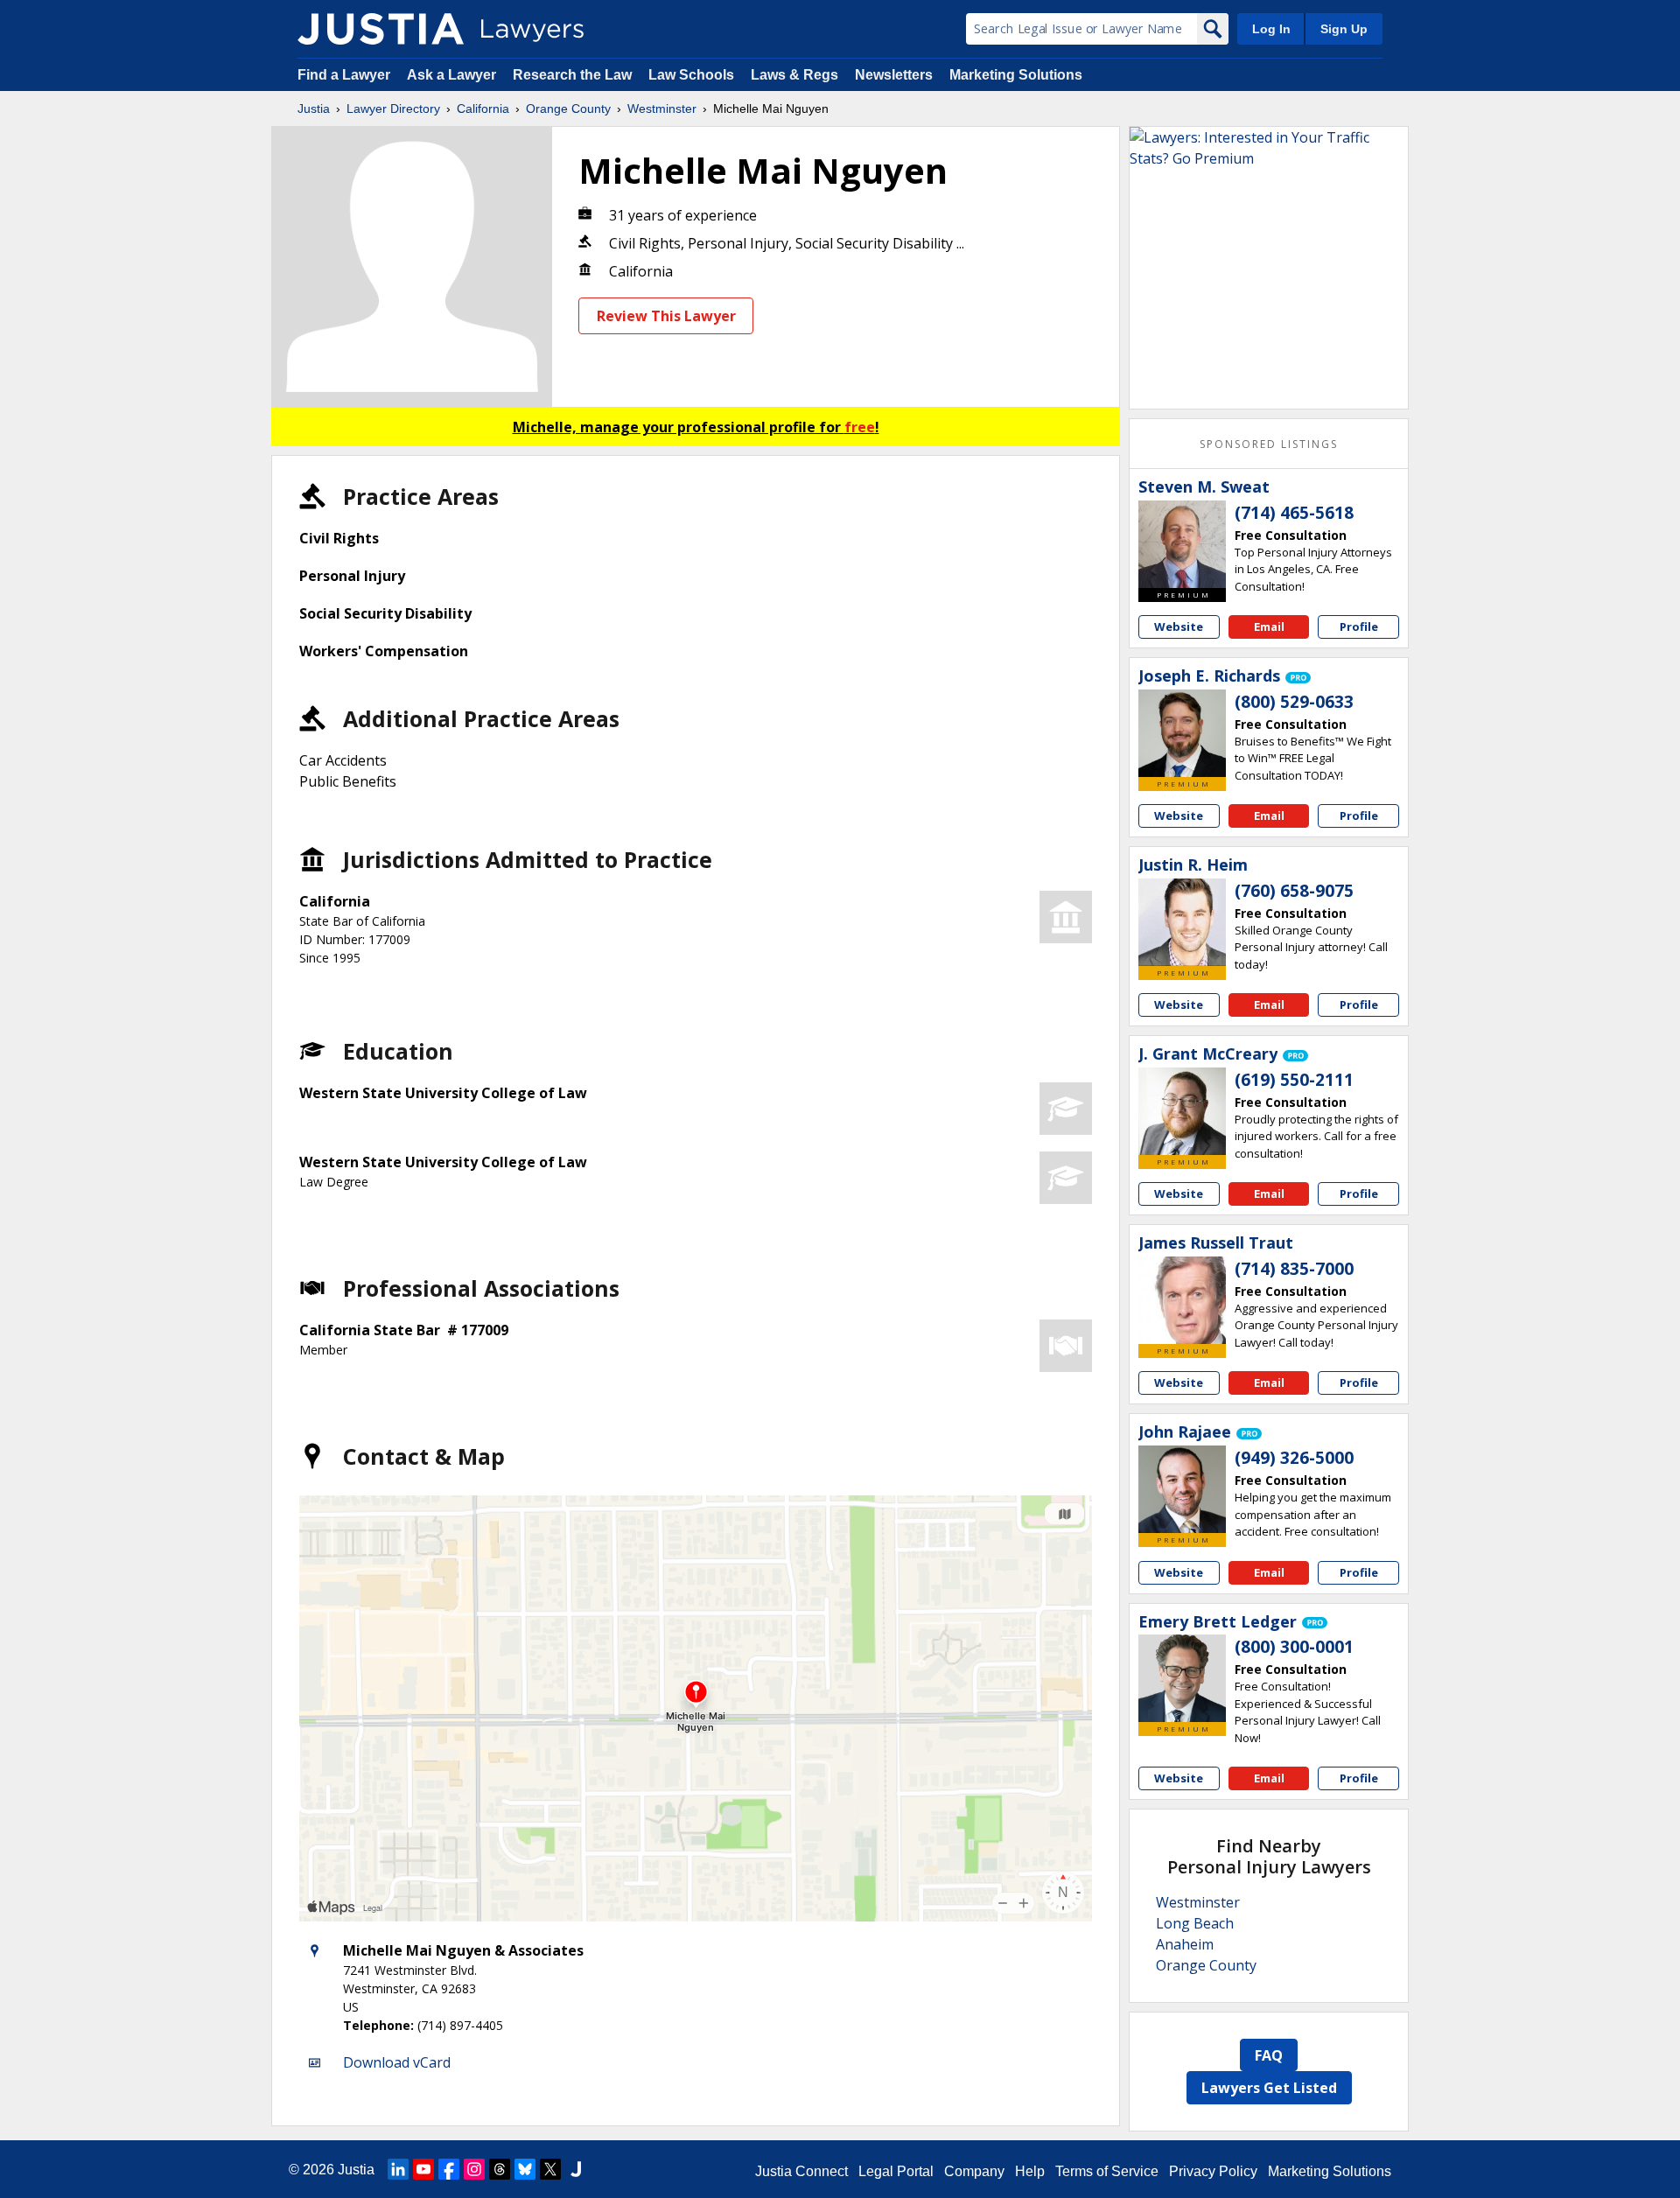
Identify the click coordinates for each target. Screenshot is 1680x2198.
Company (974, 2171)
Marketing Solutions (1016, 75)
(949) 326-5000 (1294, 1458)
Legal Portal (896, 2171)
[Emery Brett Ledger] (1182, 1678)
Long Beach (1195, 1923)
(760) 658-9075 (1294, 891)
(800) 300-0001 (1294, 1647)
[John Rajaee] (1182, 1489)
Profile (1359, 626)
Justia (314, 108)
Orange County (568, 108)
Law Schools (691, 75)
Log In (1271, 29)
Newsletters (894, 75)
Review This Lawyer (666, 316)
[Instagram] (474, 2169)
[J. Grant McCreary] (1182, 1111)
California (483, 108)
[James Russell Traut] (1182, 1300)
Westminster (662, 108)
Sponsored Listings (1269, 444)
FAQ (1269, 2055)
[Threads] (500, 2169)
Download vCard (397, 2062)
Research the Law (572, 75)
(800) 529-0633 (1294, 702)
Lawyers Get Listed (1269, 2088)
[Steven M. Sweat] (1182, 544)
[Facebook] (449, 2169)
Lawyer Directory (393, 108)
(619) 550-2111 (1294, 1080)
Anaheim (1185, 1944)
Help (1030, 2171)
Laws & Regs (794, 75)
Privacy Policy (1213, 2171)
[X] (550, 2169)
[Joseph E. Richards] (1182, 733)
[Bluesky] (525, 2169)
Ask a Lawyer (453, 75)
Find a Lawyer (344, 75)
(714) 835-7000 (1294, 1269)
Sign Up (1344, 29)
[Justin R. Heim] (1182, 922)
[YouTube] (423, 2169)
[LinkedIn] (398, 2169)
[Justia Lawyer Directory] (381, 29)
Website (1179, 626)
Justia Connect (801, 2171)
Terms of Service (1107, 2171)
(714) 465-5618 (1294, 513)
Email (1269, 626)
